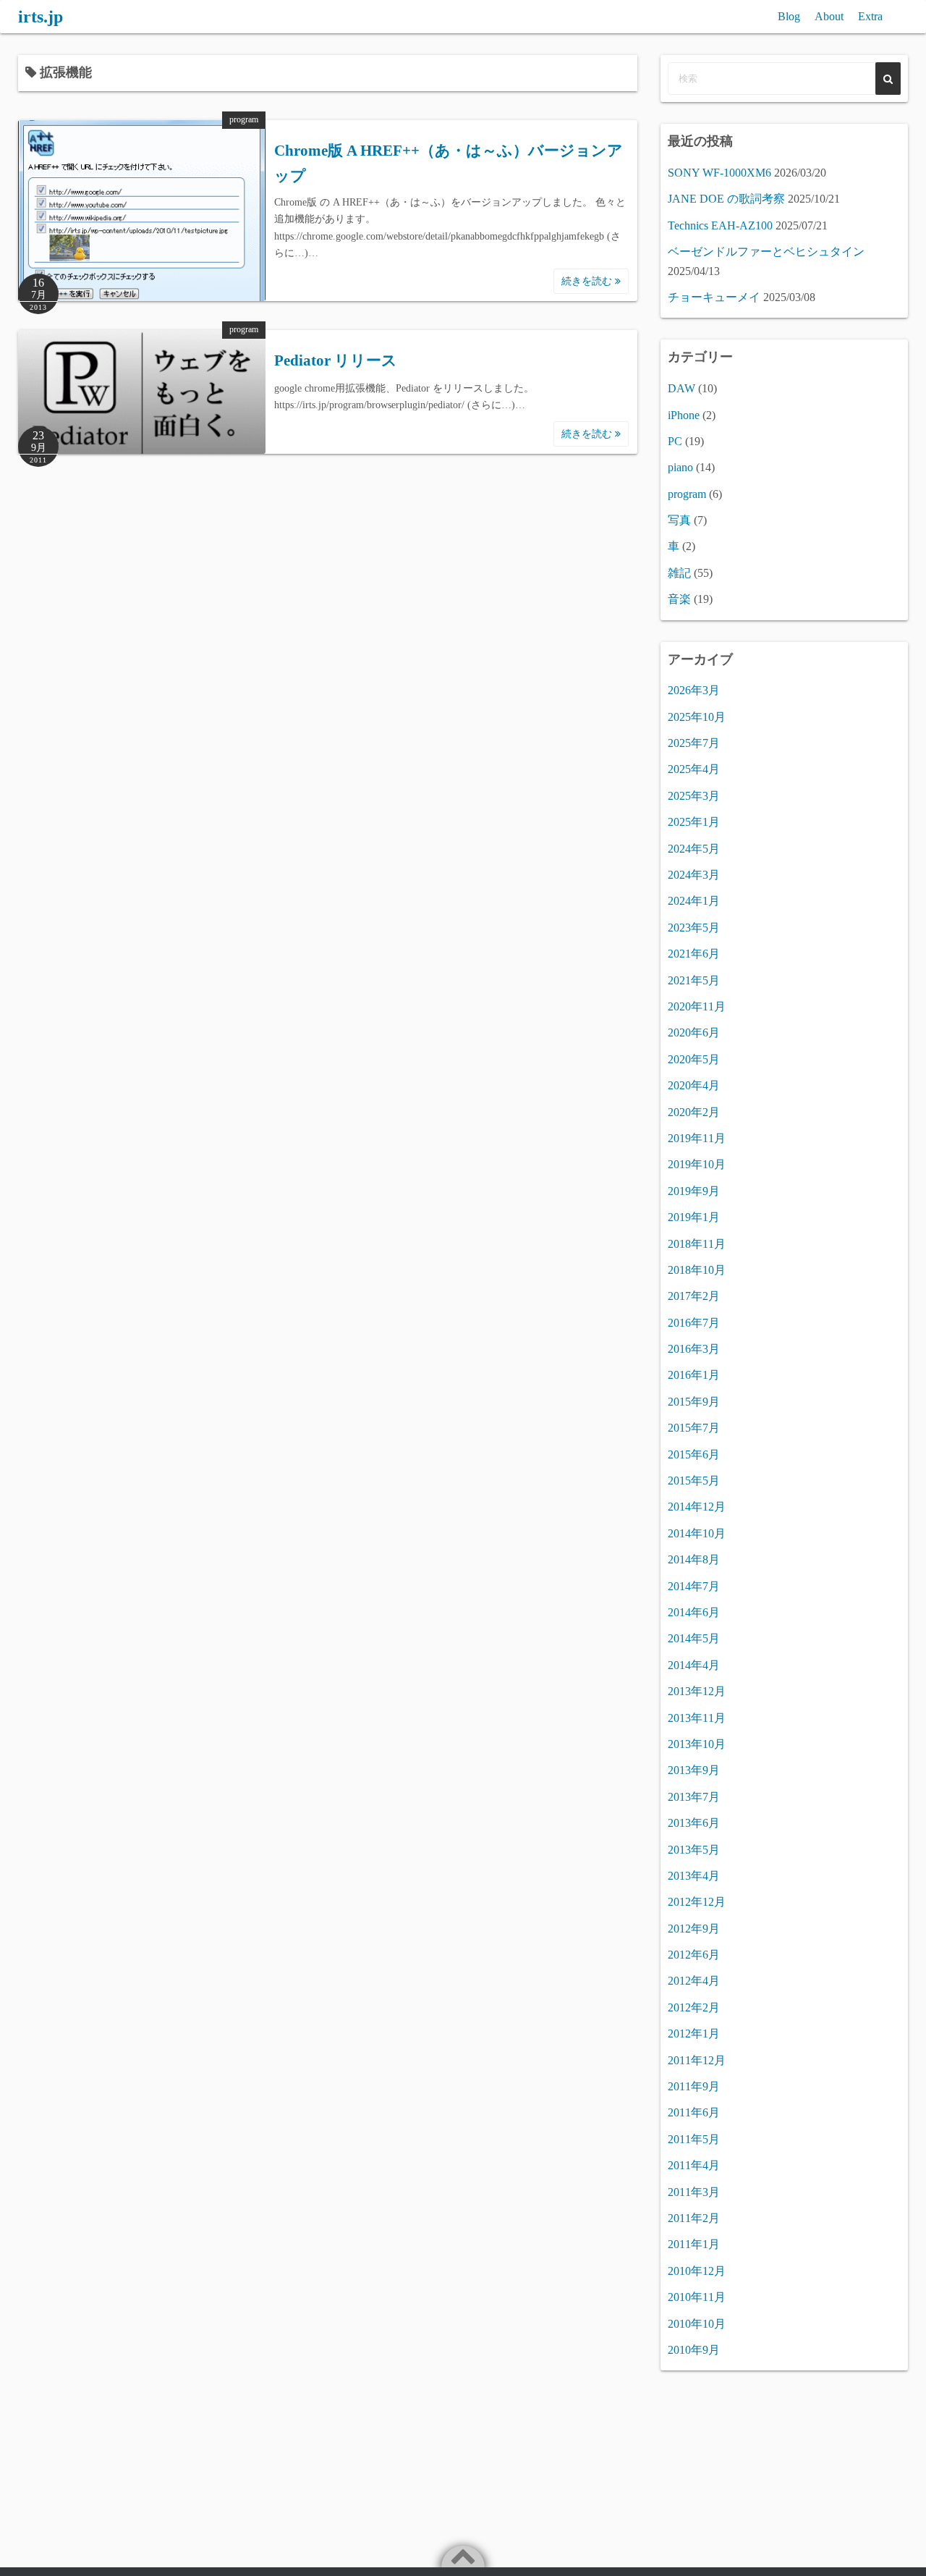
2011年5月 (694, 2139)
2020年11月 (697, 1006)
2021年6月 (694, 954)
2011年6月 (694, 2112)
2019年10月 (697, 1164)
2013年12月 (697, 1691)
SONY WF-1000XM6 (719, 173)
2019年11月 (697, 1138)
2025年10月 (697, 717)
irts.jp (41, 17)
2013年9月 (694, 1770)
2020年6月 (694, 1032)
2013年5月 (694, 1850)
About (829, 16)
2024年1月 (694, 901)
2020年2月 (694, 1112)
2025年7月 (694, 743)
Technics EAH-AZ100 (720, 225)
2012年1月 (694, 2034)
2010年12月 (697, 2271)
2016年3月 (694, 1349)
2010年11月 (697, 2297)
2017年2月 (694, 1296)
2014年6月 (694, 1612)
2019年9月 (694, 1191)
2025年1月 (694, 822)
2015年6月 (694, 1454)
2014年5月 (694, 1638)
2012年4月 (694, 1981)
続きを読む (588, 281)
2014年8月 (694, 1559)
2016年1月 (694, 1375)
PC (675, 441)
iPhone (684, 415)
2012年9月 (694, 1929)
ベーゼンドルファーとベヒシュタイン (766, 252)
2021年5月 (694, 980)
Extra (870, 16)
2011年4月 (694, 2165)
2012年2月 (694, 2007)
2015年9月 (694, 1402)
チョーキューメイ (714, 297)
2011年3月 (694, 2192)
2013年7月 (694, 1797)
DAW (681, 388)
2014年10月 (697, 1533)
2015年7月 (694, 1428)
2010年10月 (697, 2324)
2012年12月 (697, 1902)
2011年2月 (694, 2218)
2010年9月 (694, 2350)
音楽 (679, 599)
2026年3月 (694, 690)
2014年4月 (694, 1665)
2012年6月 (694, 1955)
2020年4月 (694, 1085)
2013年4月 (694, 1876)
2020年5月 (694, 1059)
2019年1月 (694, 1217)
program (244, 119)
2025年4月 (694, 769)
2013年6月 (694, 1823)
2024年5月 (694, 849)
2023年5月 (694, 928)
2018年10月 (697, 1270)
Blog (789, 16)
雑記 (679, 573)
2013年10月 (697, 1744)
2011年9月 (694, 2086)
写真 (679, 520)
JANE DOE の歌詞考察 (726, 199)
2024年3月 (694, 875)
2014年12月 (697, 1507)
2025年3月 (694, 796)
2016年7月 (694, 1323)
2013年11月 (697, 1718)
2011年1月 (694, 2244)
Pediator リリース (336, 360)
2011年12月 (697, 2060)
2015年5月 (694, 1481)
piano (680, 467)
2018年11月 (697, 1244)
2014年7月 (694, 1586)
